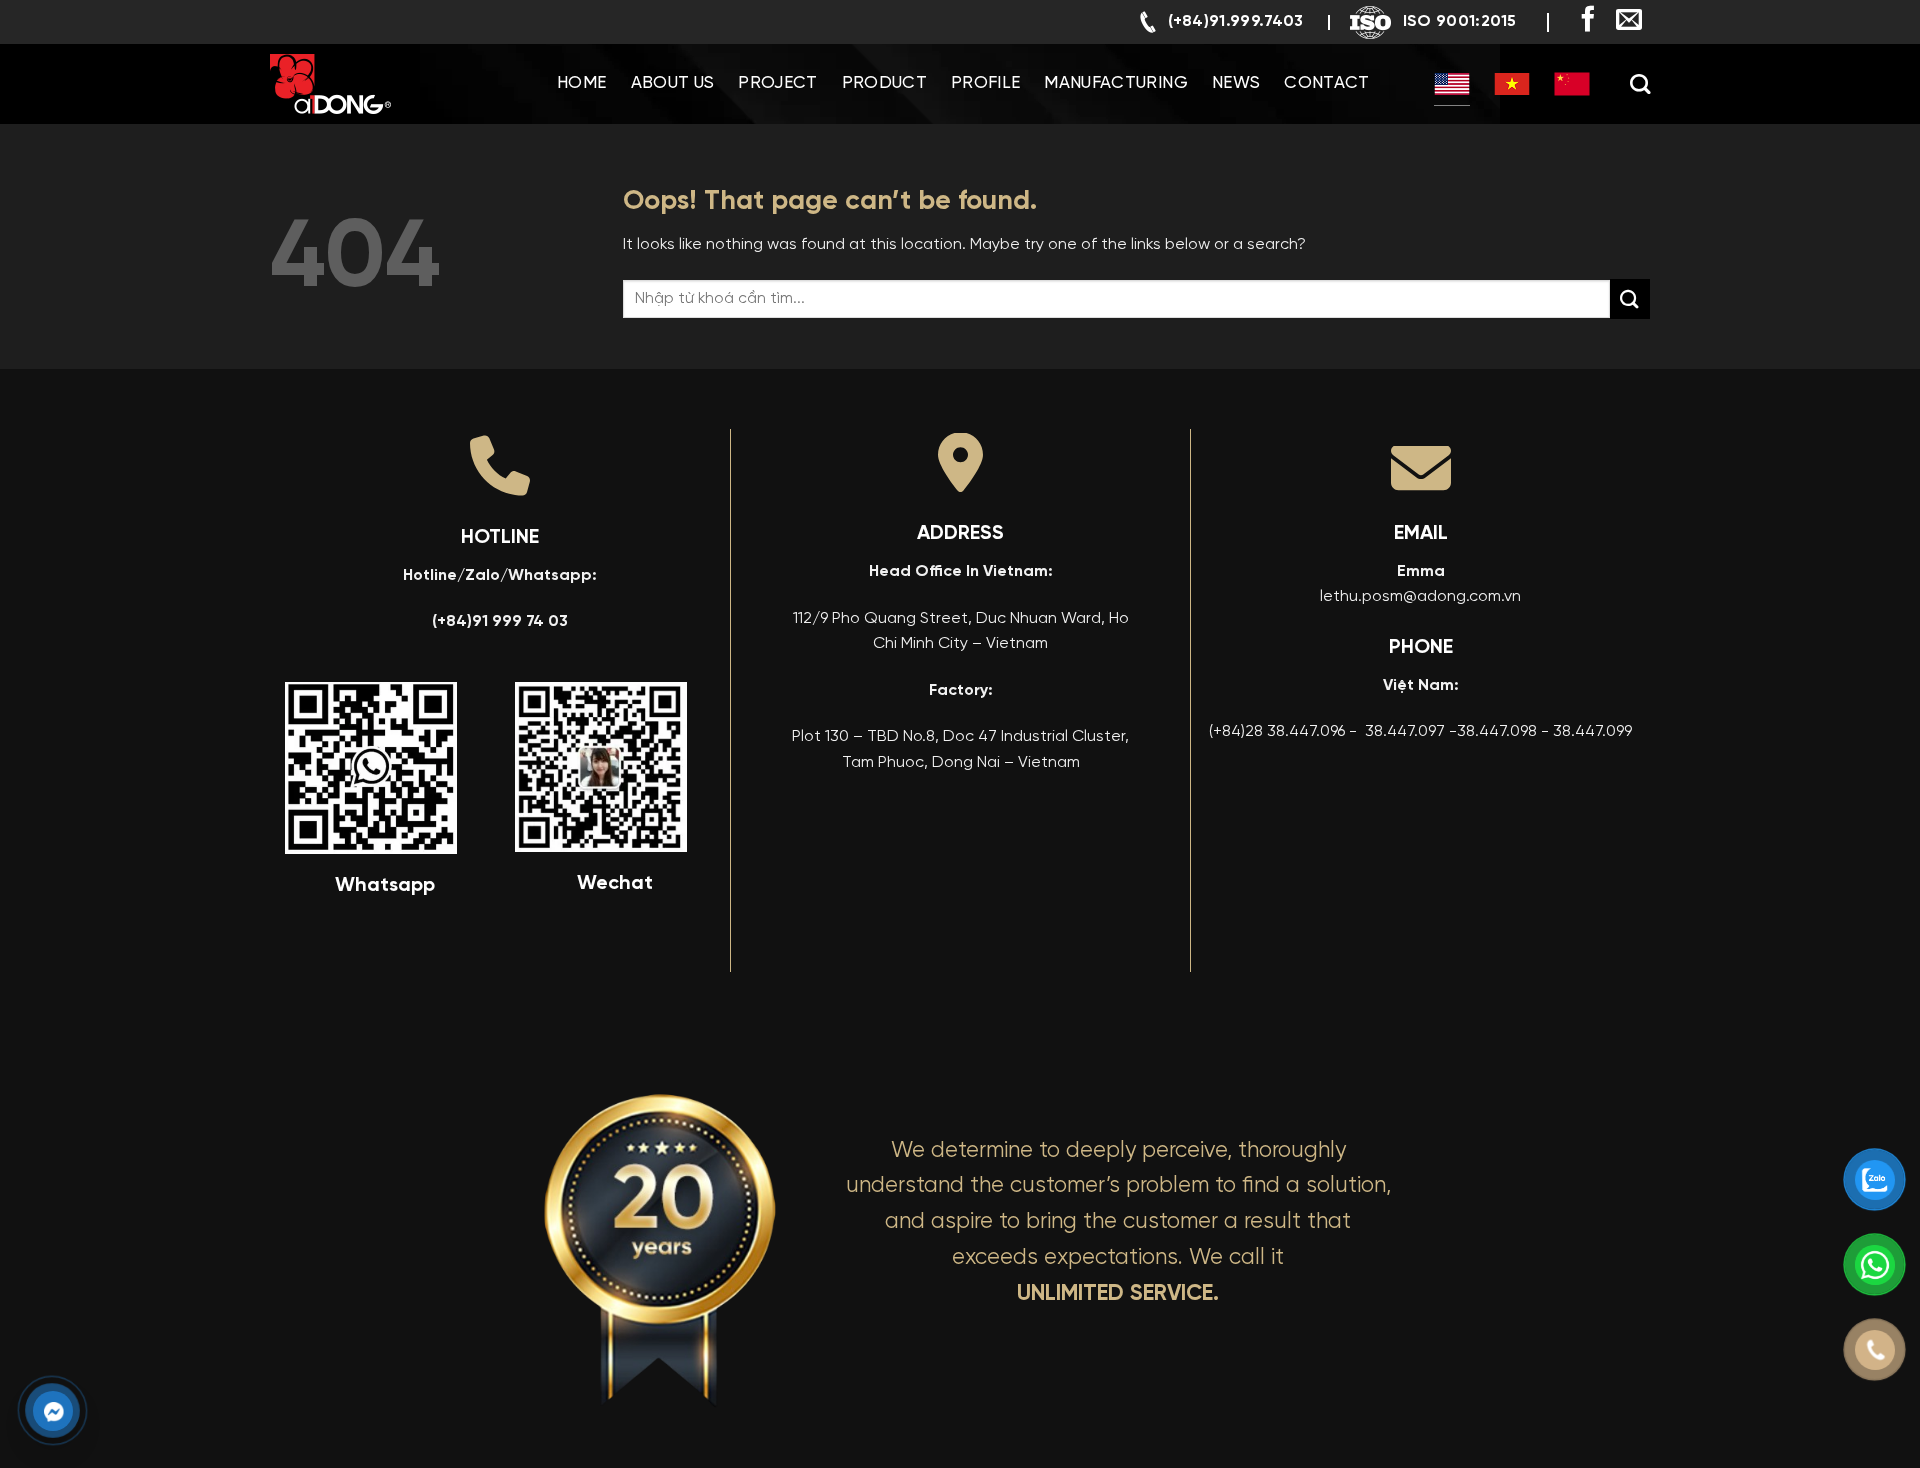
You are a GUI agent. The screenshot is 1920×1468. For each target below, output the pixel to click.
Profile (985, 83)
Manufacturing (1115, 83)
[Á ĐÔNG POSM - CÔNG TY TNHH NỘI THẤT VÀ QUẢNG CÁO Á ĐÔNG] (370, 84)
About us (673, 83)
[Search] (1640, 84)
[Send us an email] (1629, 21)
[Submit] (1630, 298)
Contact (1326, 83)
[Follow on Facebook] (1588, 21)
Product (884, 83)
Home (581, 83)
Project (777, 83)
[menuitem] (1452, 84)
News (1236, 83)
